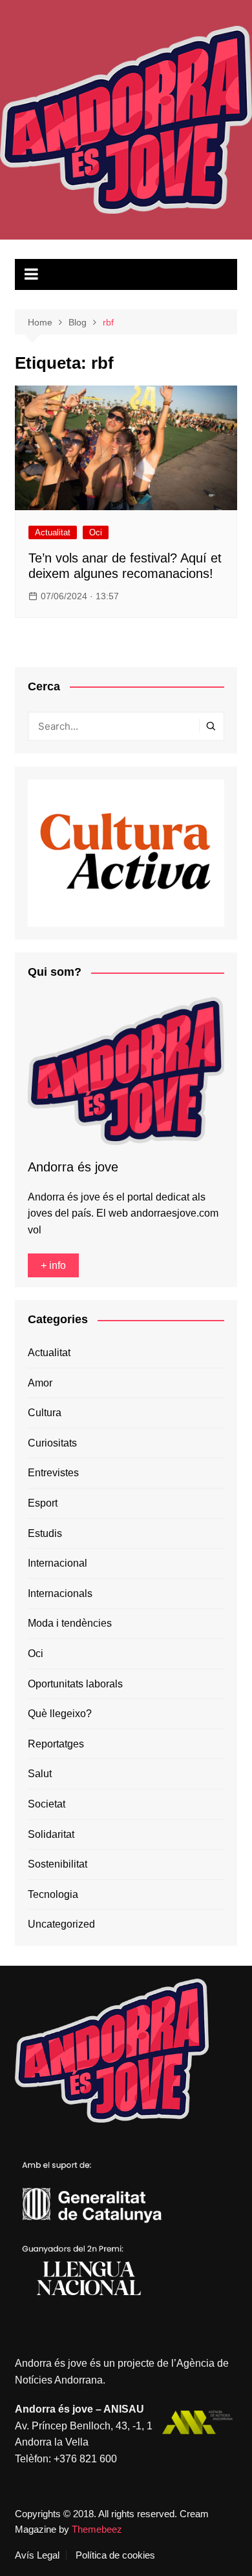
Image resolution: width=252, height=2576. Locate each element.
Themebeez (97, 2529)
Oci (96, 532)
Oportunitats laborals (75, 1684)
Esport (43, 1503)
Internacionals (60, 1593)
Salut (40, 1774)
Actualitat (53, 532)
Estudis (45, 1533)
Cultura (45, 1413)
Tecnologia (53, 1894)
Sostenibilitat (58, 1864)
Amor (40, 1383)
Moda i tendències (70, 1623)
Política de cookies (115, 2555)
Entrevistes (53, 1473)
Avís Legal (37, 2555)
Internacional (58, 1563)
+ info (53, 1265)
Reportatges (56, 1744)
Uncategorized (61, 1924)
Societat (47, 1804)
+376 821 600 (85, 2459)
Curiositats (52, 1443)
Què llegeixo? (60, 1714)
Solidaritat (51, 1834)
